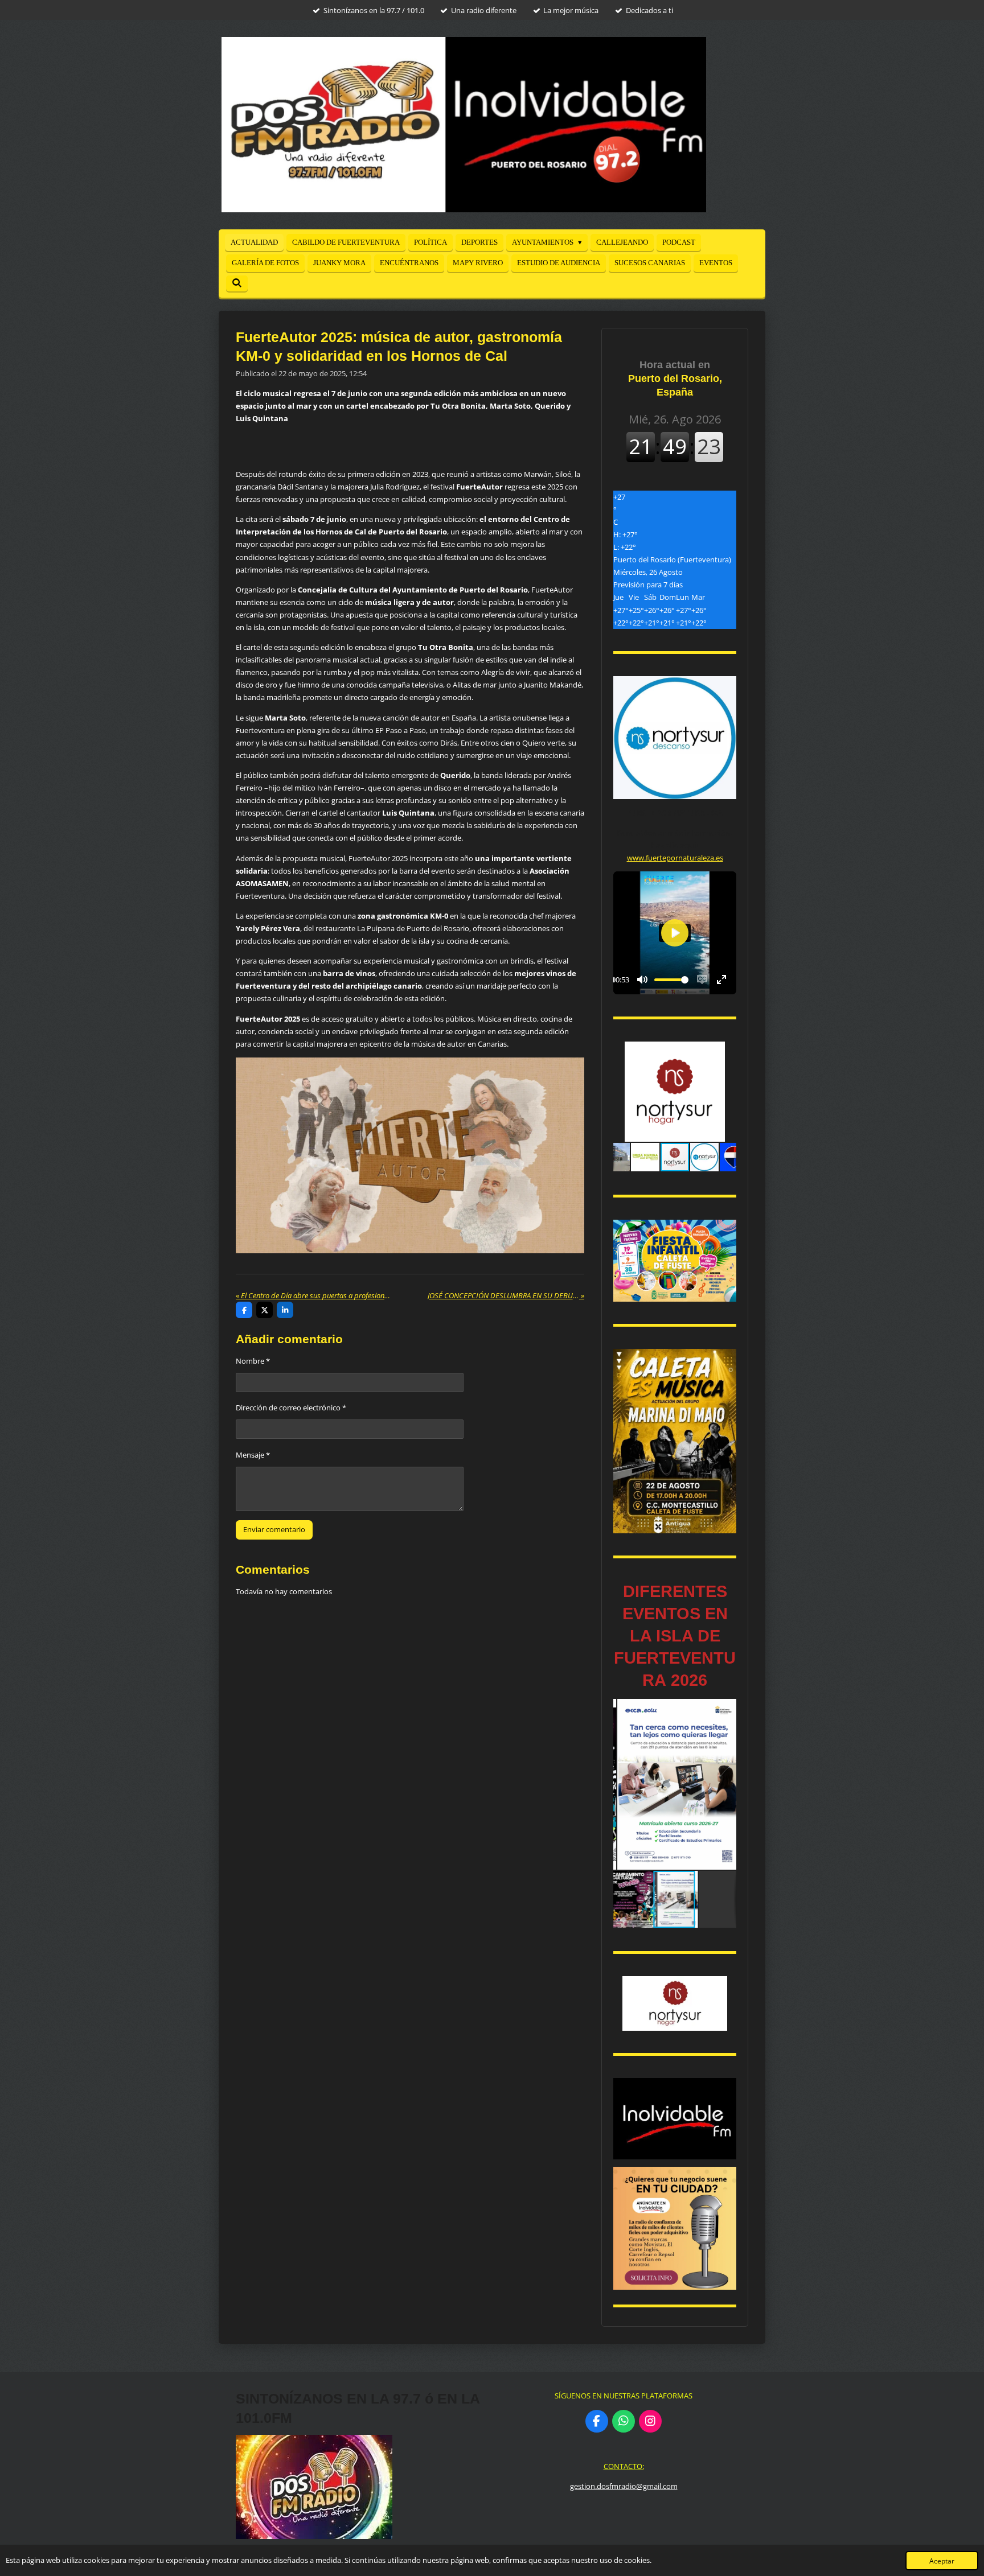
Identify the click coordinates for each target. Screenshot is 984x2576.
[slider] (671, 980)
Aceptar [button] (942, 2561)
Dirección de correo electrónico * (291, 1408)
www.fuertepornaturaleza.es (675, 858)
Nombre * (253, 1361)
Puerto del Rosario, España (675, 378)
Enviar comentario (274, 1529)
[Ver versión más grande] (675, 1261)
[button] (726, 1052)
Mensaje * (253, 1455)
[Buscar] (237, 283)
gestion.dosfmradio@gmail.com (624, 2486)
